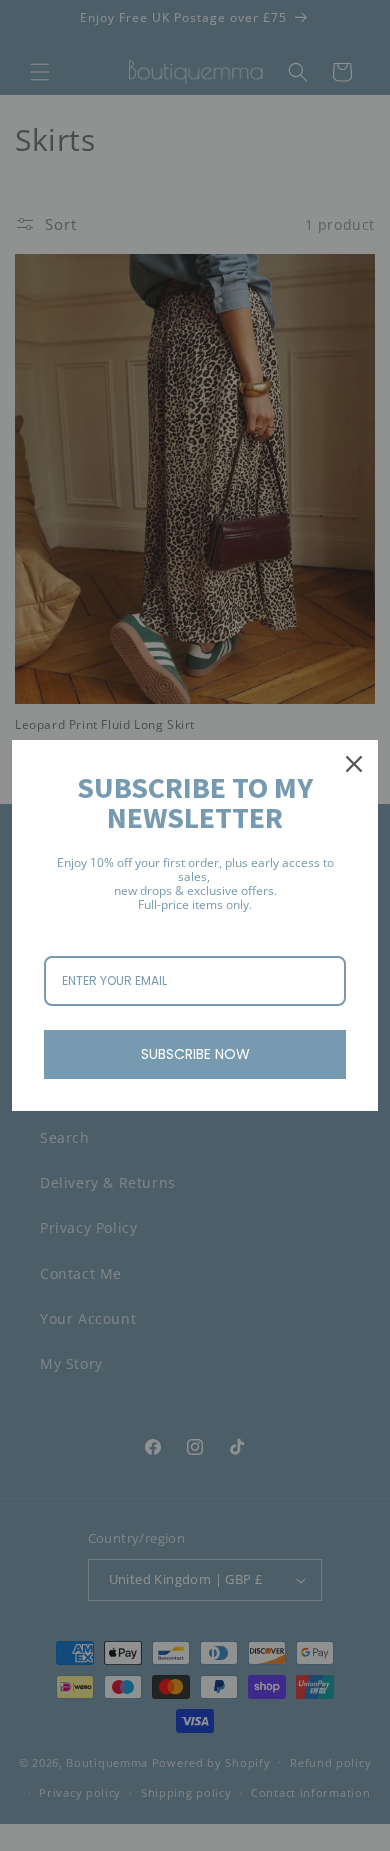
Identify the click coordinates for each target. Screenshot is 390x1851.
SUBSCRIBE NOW (195, 1054)
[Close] (354, 764)
